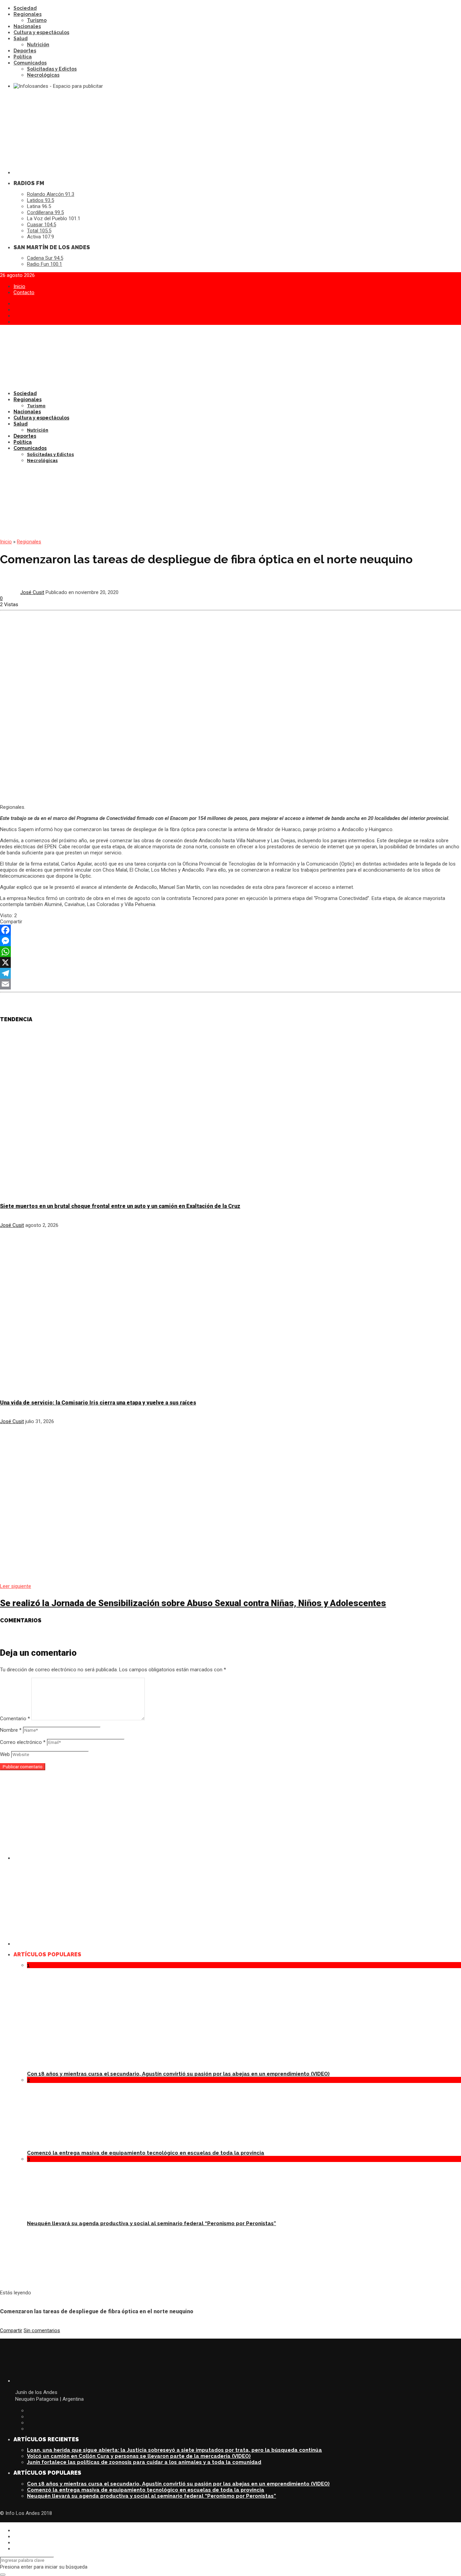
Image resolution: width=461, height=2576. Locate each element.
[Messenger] (231, 941)
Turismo (37, 20)
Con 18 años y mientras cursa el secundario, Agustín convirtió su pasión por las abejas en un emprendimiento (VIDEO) (178, 2074)
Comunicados (30, 63)
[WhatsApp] (231, 952)
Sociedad (25, 8)
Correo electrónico (23, 1742)
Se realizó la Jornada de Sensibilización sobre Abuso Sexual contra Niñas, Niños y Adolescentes (193, 1603)
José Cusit (32, 592)
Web (5, 1754)
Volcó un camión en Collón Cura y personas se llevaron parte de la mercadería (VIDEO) (139, 2456)
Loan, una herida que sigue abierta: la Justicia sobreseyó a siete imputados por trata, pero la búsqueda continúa (174, 2450)
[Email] (231, 984)
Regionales (28, 14)
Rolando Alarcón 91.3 (51, 194)
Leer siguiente (16, 1586)
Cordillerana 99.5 (45, 212)
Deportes (25, 51)
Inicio (19, 286)
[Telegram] (231, 973)
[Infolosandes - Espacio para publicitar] (69, 86)
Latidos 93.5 (40, 200)
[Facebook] (231, 930)
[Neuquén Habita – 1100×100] (231, 500)
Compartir (11, 2330)
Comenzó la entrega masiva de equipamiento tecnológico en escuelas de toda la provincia (146, 2153)
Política (23, 57)
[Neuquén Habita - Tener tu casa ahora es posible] (237, 1944)
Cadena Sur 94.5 (45, 258)
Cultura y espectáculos (41, 32)
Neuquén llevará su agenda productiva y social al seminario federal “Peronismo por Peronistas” (152, 2223)
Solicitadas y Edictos (52, 69)
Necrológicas (43, 75)
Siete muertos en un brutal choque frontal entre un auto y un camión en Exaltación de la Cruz (120, 1206)
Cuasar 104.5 (42, 225)
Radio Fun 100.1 (45, 264)
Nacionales (27, 26)
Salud (21, 38)
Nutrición (38, 45)
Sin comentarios (42, 2330)
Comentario (15, 1719)
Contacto (24, 292)
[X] (231, 962)
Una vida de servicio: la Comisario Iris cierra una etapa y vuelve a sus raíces (98, 1403)
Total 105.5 (39, 231)
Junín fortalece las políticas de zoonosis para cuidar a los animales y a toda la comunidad (144, 2462)
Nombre (11, 1730)
